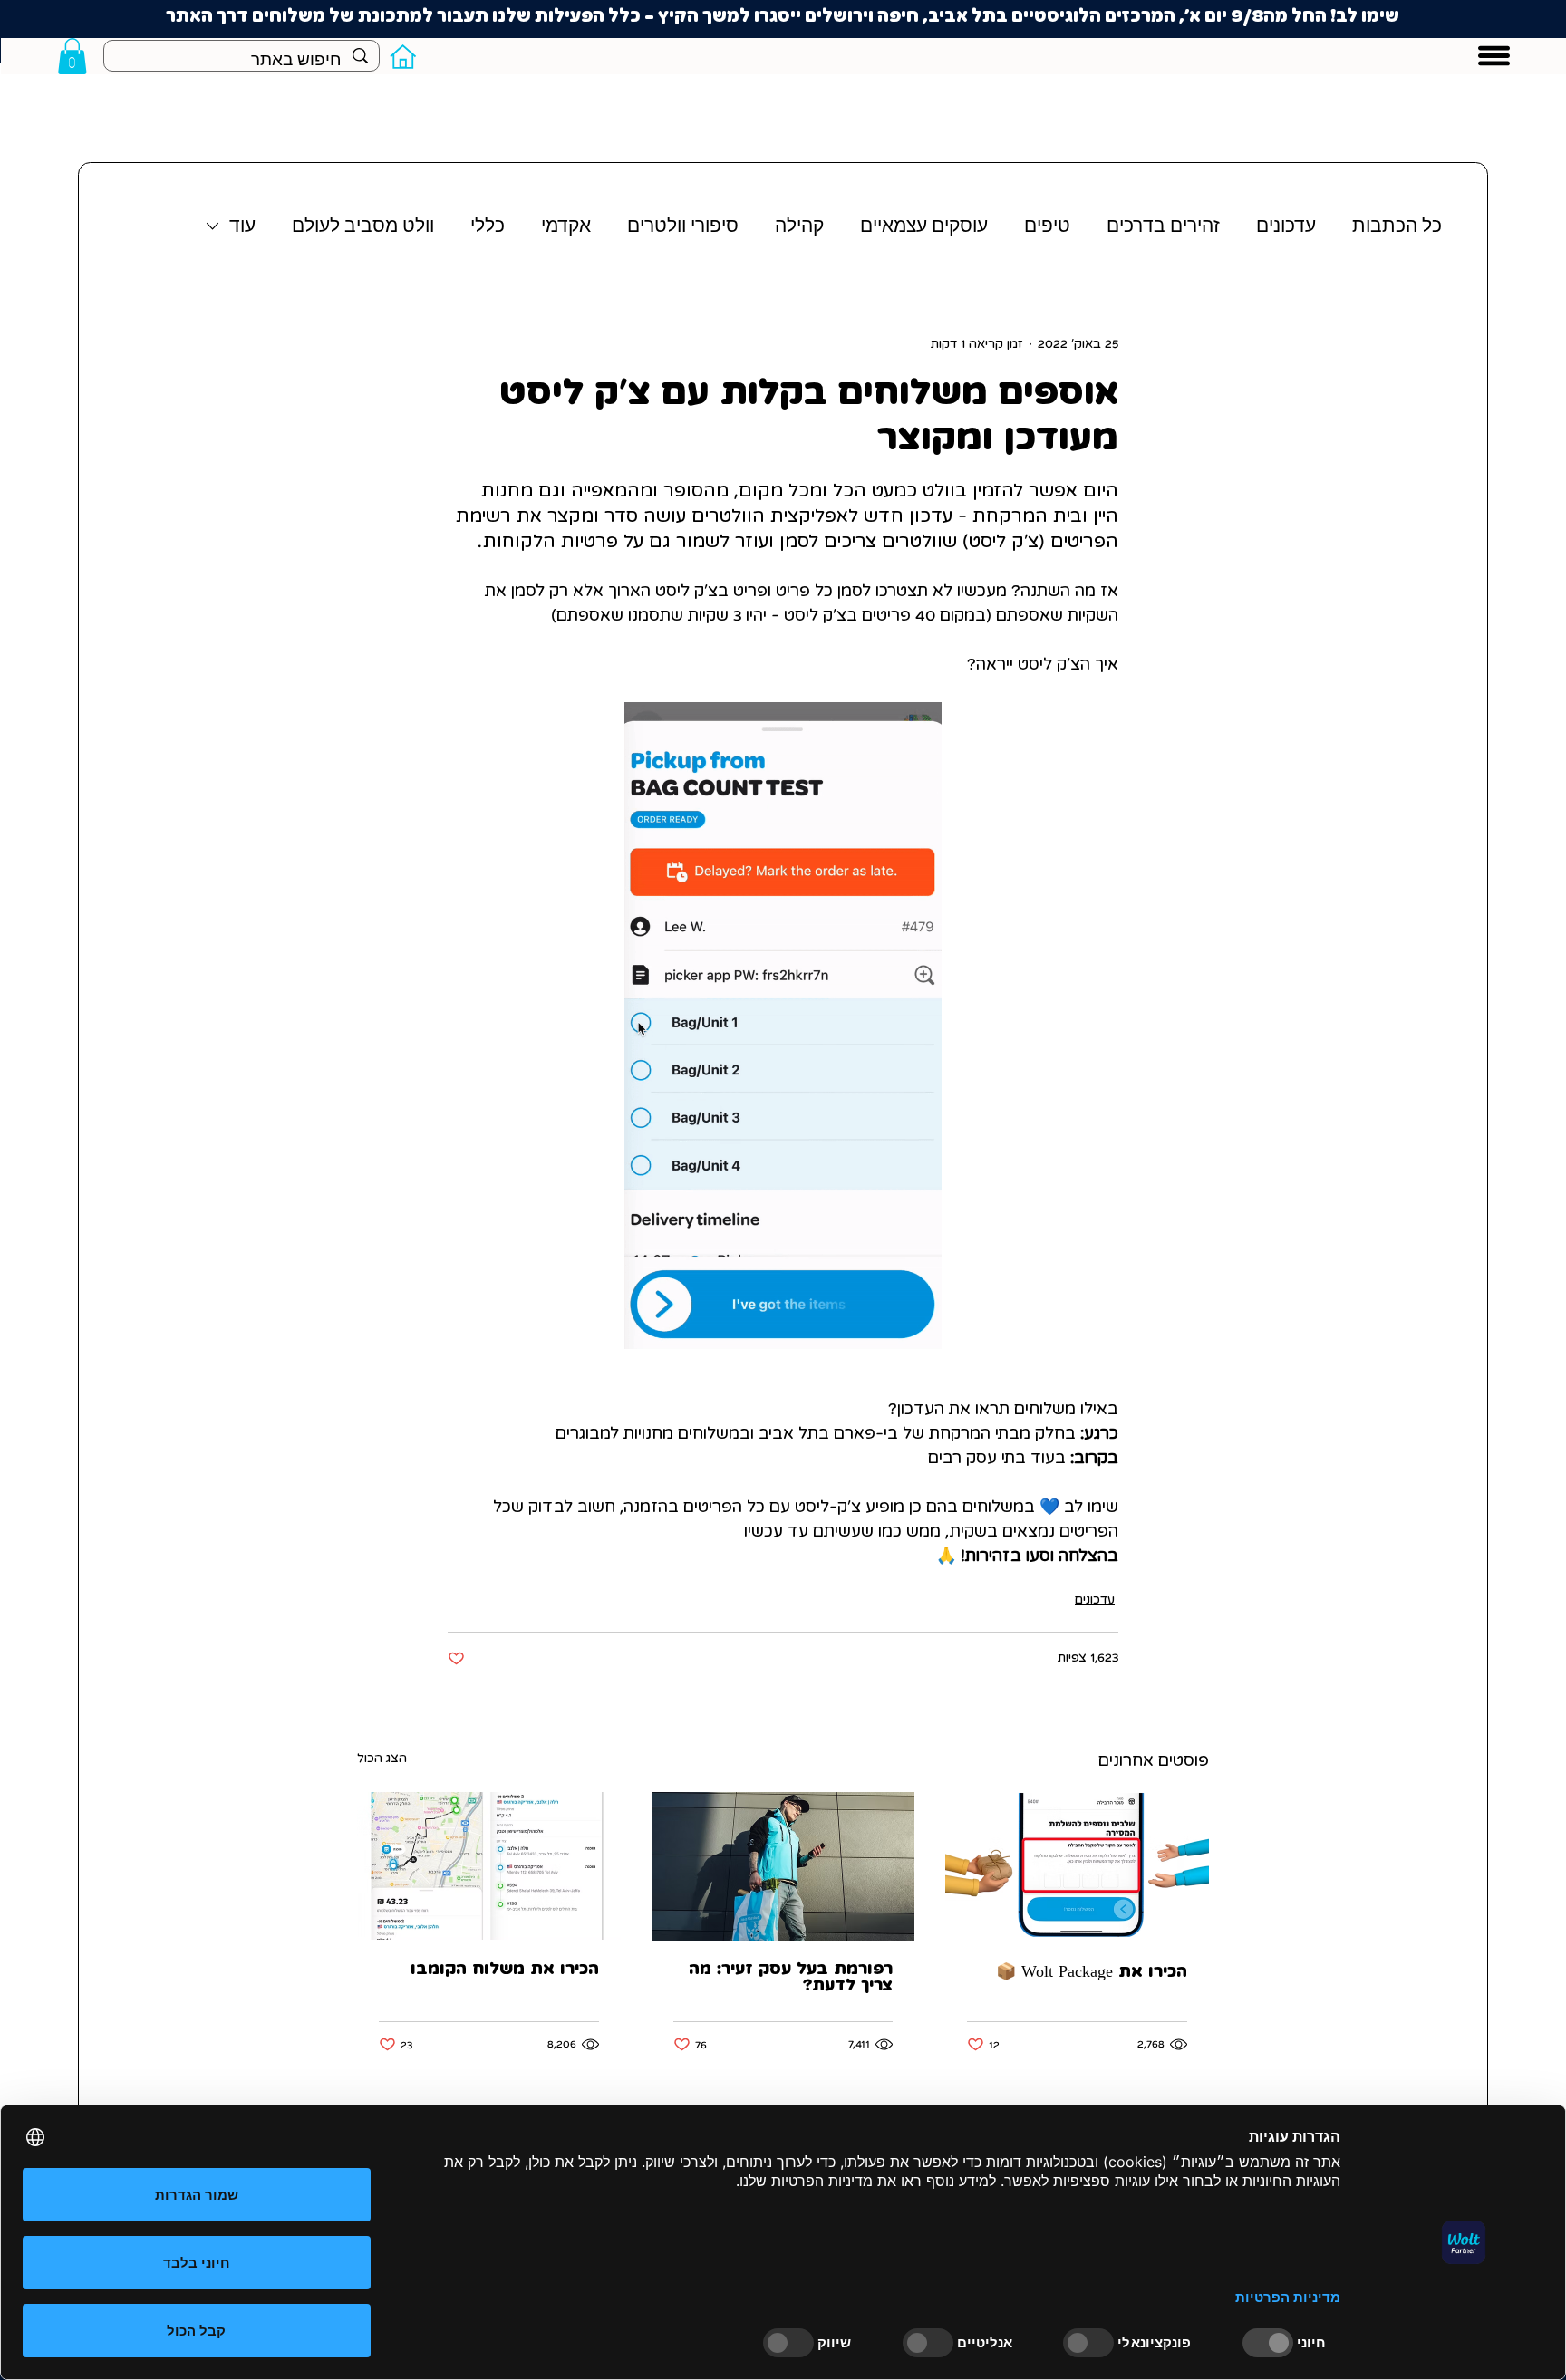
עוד (242, 226)
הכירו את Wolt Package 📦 (1092, 1972)
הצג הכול (382, 1759)
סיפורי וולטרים (683, 226)
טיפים (1047, 226)
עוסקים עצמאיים (924, 226)
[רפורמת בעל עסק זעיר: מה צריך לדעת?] (783, 1866)
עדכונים (1286, 226)
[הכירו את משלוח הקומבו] (489, 1866)
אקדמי (566, 226)
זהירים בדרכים (1163, 226)
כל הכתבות (1397, 226)
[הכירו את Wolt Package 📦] (1077, 1866)
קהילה (799, 226)
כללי (488, 226)
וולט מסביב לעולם (363, 226)
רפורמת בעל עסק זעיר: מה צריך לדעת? (791, 1978)
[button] (72, 56)
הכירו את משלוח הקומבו (505, 1970)
